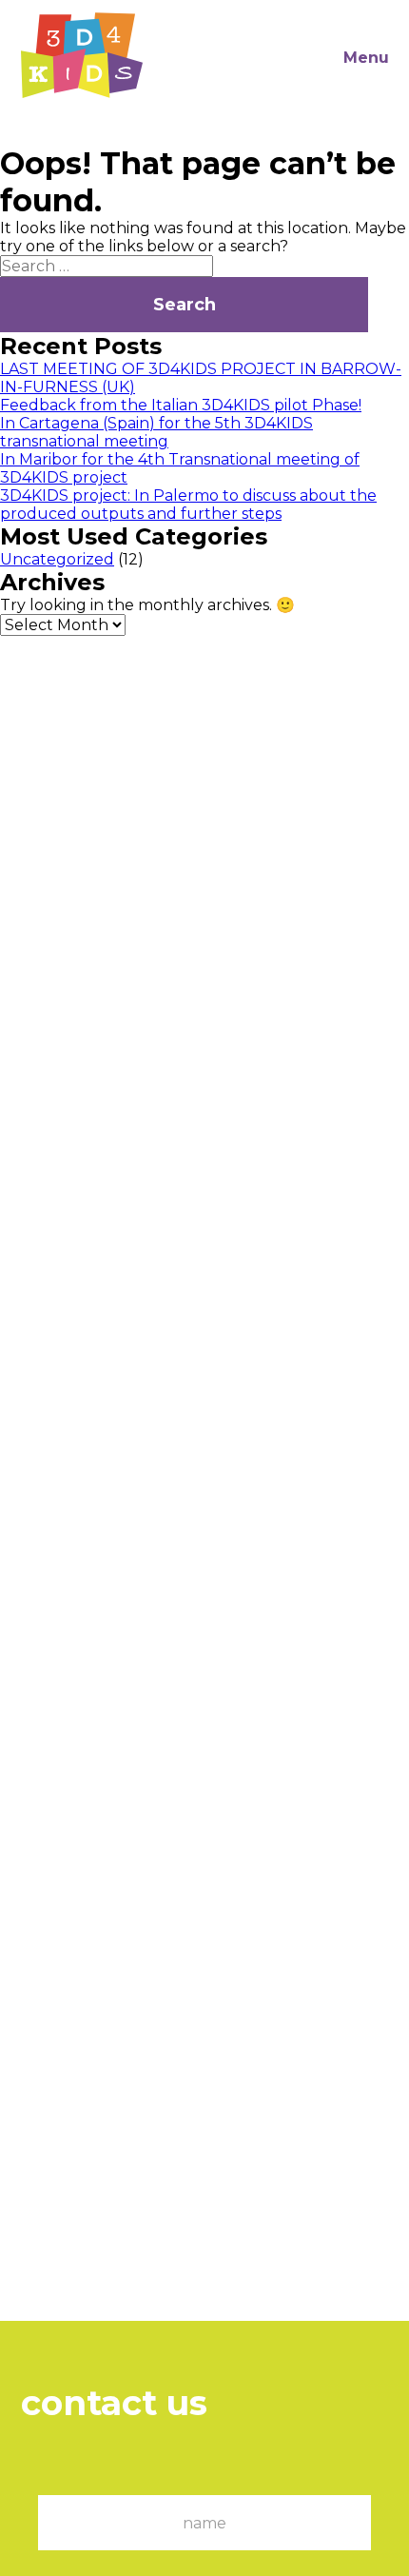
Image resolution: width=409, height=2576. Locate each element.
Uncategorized (57, 559)
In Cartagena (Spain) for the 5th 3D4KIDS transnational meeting (156, 432)
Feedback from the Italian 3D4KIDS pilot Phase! (181, 405)
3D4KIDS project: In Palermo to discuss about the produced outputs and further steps (188, 505)
